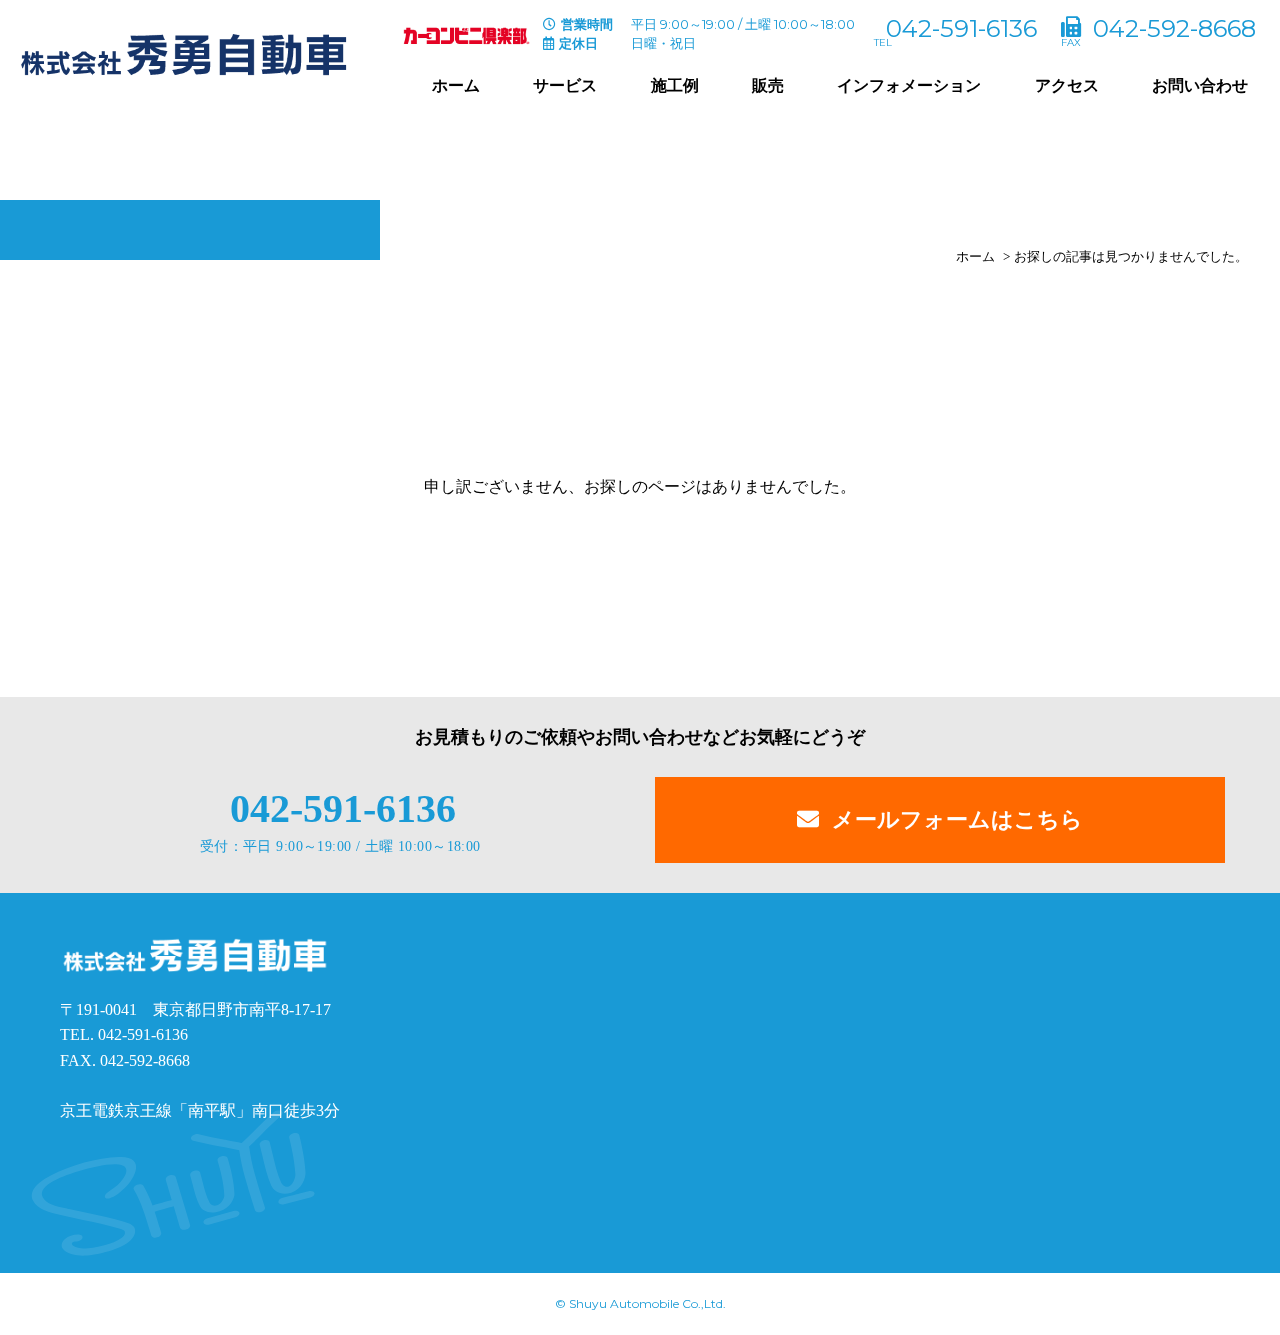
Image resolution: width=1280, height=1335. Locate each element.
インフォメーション (909, 85)
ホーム (456, 85)
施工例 (675, 85)
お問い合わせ (1200, 85)
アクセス (1067, 85)
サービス (565, 85)
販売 (768, 85)
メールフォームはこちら (957, 819)
